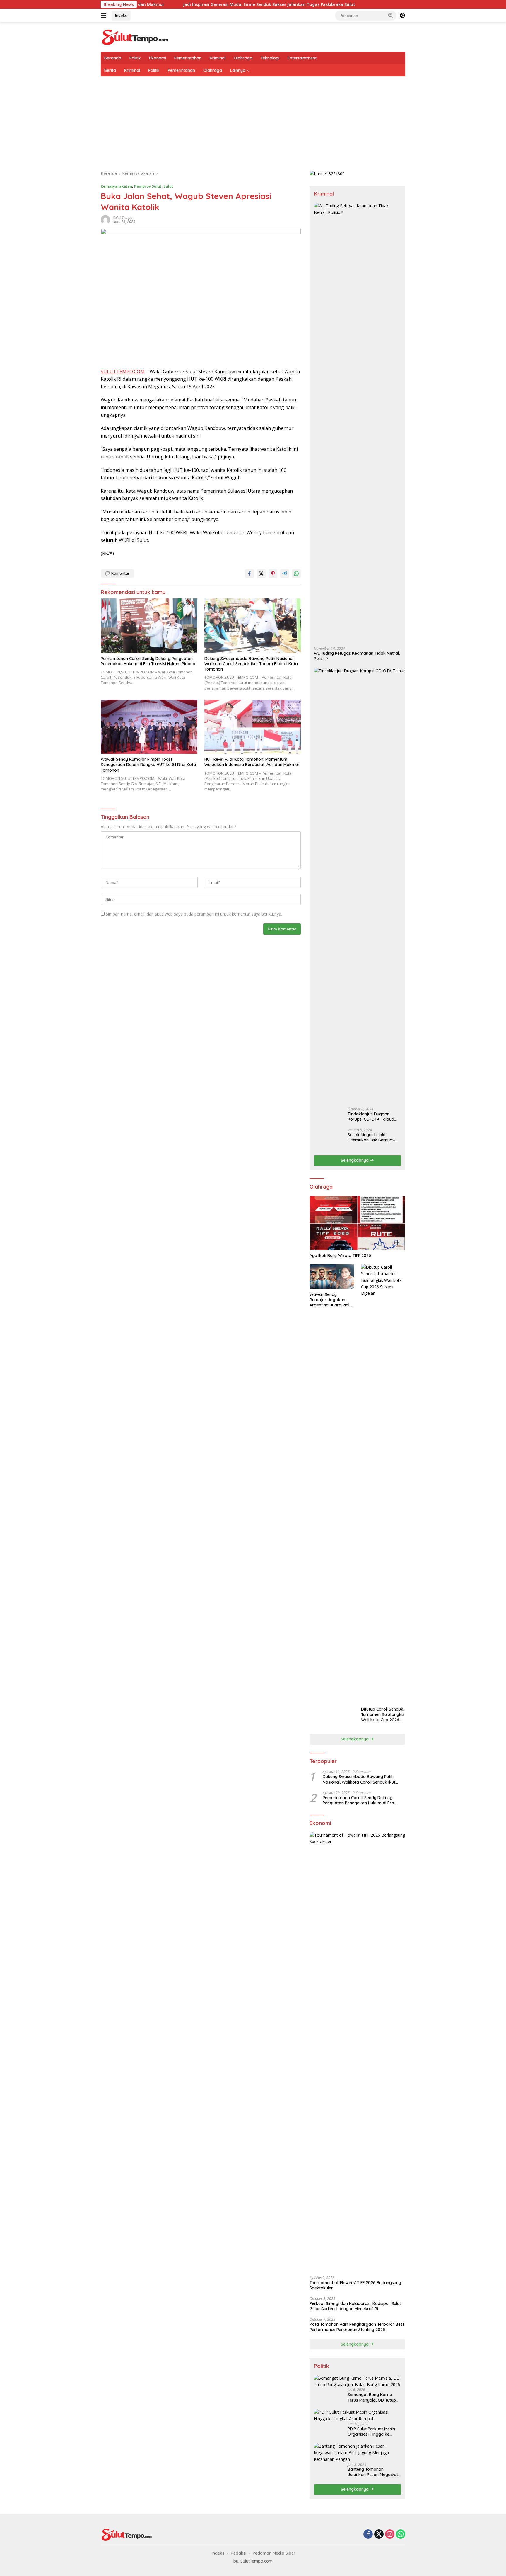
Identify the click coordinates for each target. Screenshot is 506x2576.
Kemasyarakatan (116, 186)
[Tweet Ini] (261, 574)
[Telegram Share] (285, 574)
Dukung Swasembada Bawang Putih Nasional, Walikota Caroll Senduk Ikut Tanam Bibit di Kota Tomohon (251, 664)
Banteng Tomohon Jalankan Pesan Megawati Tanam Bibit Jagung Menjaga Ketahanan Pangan (373, 2472)
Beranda (113, 58)
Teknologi (270, 58)
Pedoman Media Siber (274, 2553)
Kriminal (218, 58)
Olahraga (243, 58)
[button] (391, 15)
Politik (135, 58)
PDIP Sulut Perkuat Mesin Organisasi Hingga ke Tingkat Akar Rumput (371, 2432)
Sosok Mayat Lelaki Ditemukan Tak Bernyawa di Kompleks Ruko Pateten (373, 1137)
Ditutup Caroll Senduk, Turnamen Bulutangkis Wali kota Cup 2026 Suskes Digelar (383, 1715)
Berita (110, 70)
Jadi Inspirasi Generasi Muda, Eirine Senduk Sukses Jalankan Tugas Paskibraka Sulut (187, 4)
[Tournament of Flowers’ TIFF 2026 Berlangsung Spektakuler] (357, 2052)
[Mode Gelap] (402, 16)
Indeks (121, 15)
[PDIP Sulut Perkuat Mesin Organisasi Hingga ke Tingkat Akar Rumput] (357, 2416)
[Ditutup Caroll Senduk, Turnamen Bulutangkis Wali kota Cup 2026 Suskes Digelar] (383, 1484)
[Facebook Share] (249, 574)
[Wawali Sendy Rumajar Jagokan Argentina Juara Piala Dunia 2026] (332, 1276)
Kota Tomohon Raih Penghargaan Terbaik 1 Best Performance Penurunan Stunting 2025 (357, 2327)
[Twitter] (379, 2535)
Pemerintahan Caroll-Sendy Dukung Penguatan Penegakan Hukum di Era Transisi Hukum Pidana (148, 661)
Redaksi (239, 2553)
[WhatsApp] (401, 2535)
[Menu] (105, 16)
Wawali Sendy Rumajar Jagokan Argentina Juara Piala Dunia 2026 (331, 1300)
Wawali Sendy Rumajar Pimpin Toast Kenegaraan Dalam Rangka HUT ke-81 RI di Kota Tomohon (148, 765)
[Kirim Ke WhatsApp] (296, 574)
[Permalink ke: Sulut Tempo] (105, 219)
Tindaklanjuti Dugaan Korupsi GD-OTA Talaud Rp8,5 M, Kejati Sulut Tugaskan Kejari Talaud (371, 1117)
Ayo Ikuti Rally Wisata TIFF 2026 (340, 1255)
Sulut (168, 186)
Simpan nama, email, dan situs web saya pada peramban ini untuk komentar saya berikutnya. (194, 914)
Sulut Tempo (123, 218)
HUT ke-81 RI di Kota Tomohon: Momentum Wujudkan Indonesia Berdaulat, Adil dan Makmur (252, 762)
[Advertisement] (253, 120)
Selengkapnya (355, 1160)
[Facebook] (368, 2535)
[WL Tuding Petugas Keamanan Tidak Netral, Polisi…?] (357, 422)
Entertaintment (302, 58)
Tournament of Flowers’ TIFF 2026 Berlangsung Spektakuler (355, 2285)
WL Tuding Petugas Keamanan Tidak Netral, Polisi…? (357, 656)
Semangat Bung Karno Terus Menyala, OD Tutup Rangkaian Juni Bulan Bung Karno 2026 (372, 2397)
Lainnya (238, 70)
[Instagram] (390, 2535)
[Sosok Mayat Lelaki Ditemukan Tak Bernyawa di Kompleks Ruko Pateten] (329, 1139)
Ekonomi (158, 58)
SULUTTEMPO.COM (123, 372)
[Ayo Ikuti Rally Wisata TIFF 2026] (357, 1223)
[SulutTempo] (135, 36)
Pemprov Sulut (148, 186)
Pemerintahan (188, 58)
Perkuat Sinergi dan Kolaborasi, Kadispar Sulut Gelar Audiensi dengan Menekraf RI (355, 2306)
